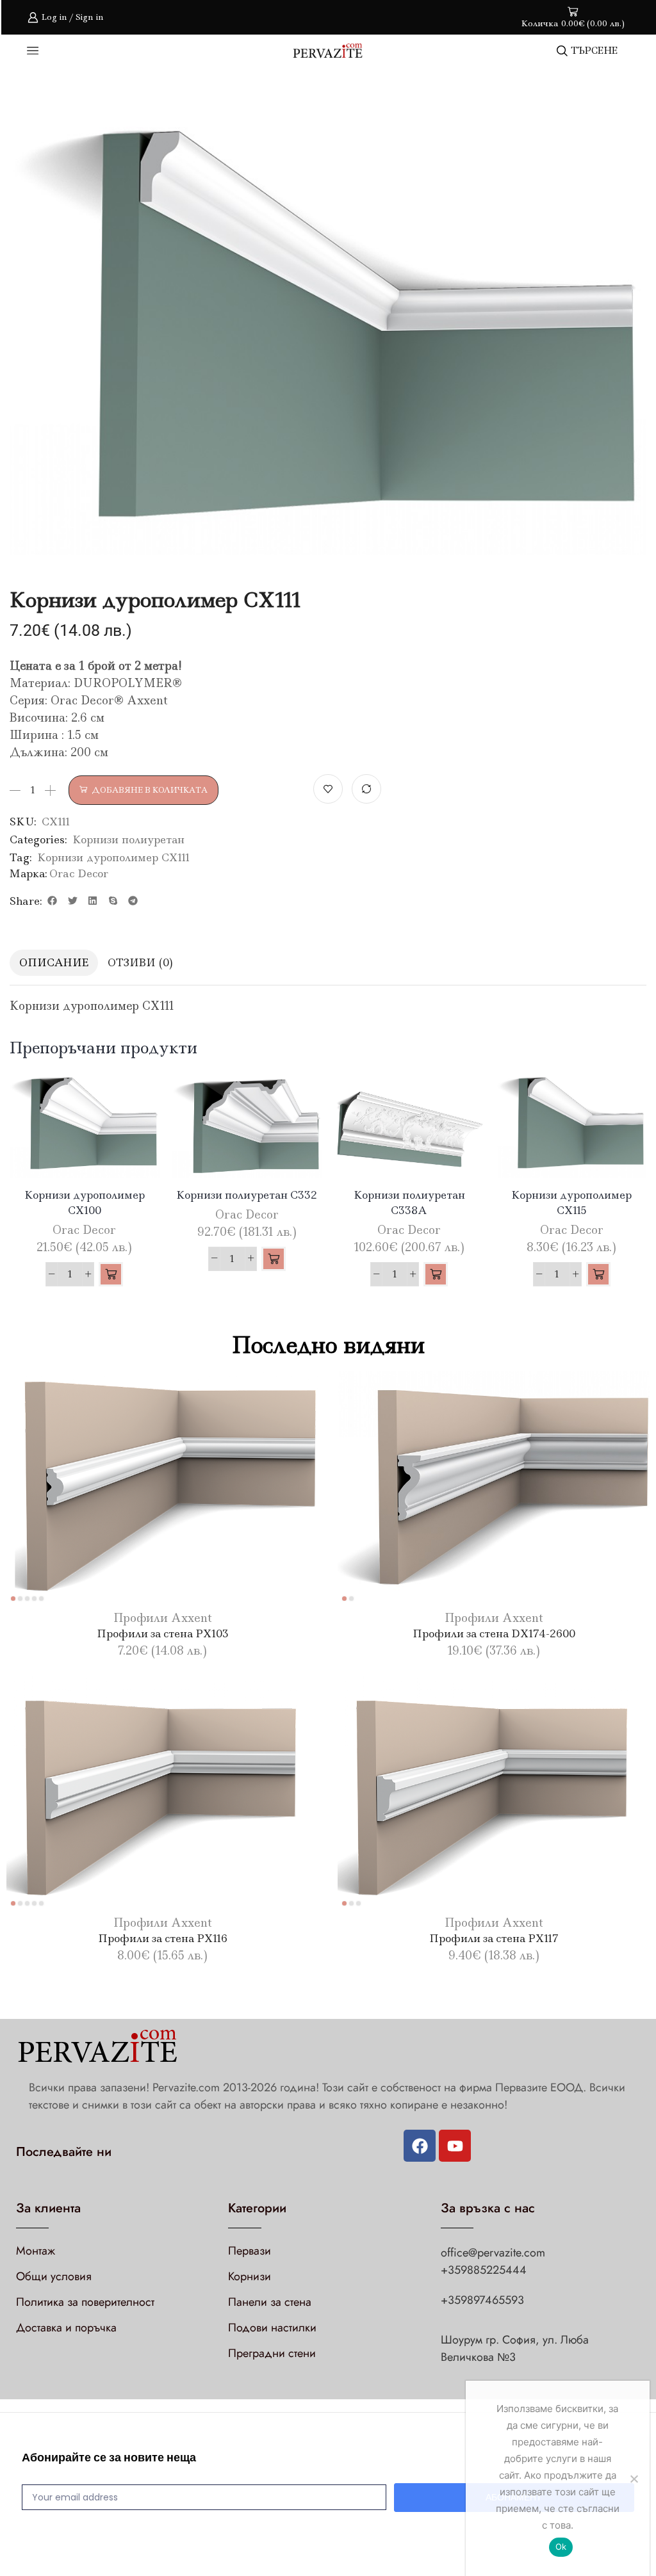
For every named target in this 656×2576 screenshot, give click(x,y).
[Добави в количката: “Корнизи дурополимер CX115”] (598, 1274)
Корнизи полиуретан (128, 839)
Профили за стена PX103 (163, 1633)
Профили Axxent (162, 1618)
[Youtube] (455, 2146)
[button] (53, 901)
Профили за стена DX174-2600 (494, 1633)
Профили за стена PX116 (163, 1938)
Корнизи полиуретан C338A (409, 1203)
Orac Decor (79, 873)
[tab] (54, 963)
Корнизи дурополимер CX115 (571, 1203)
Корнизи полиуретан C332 (247, 1195)
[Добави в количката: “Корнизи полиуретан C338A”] (436, 1274)
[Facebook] (420, 2146)
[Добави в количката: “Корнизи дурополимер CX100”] (111, 1274)
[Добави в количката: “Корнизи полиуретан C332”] (274, 1259)
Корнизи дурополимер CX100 (85, 1203)
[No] (634, 2479)
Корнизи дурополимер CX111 (114, 857)
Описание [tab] (54, 962)
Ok (561, 2547)
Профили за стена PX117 (494, 1938)
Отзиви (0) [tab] (140, 962)
